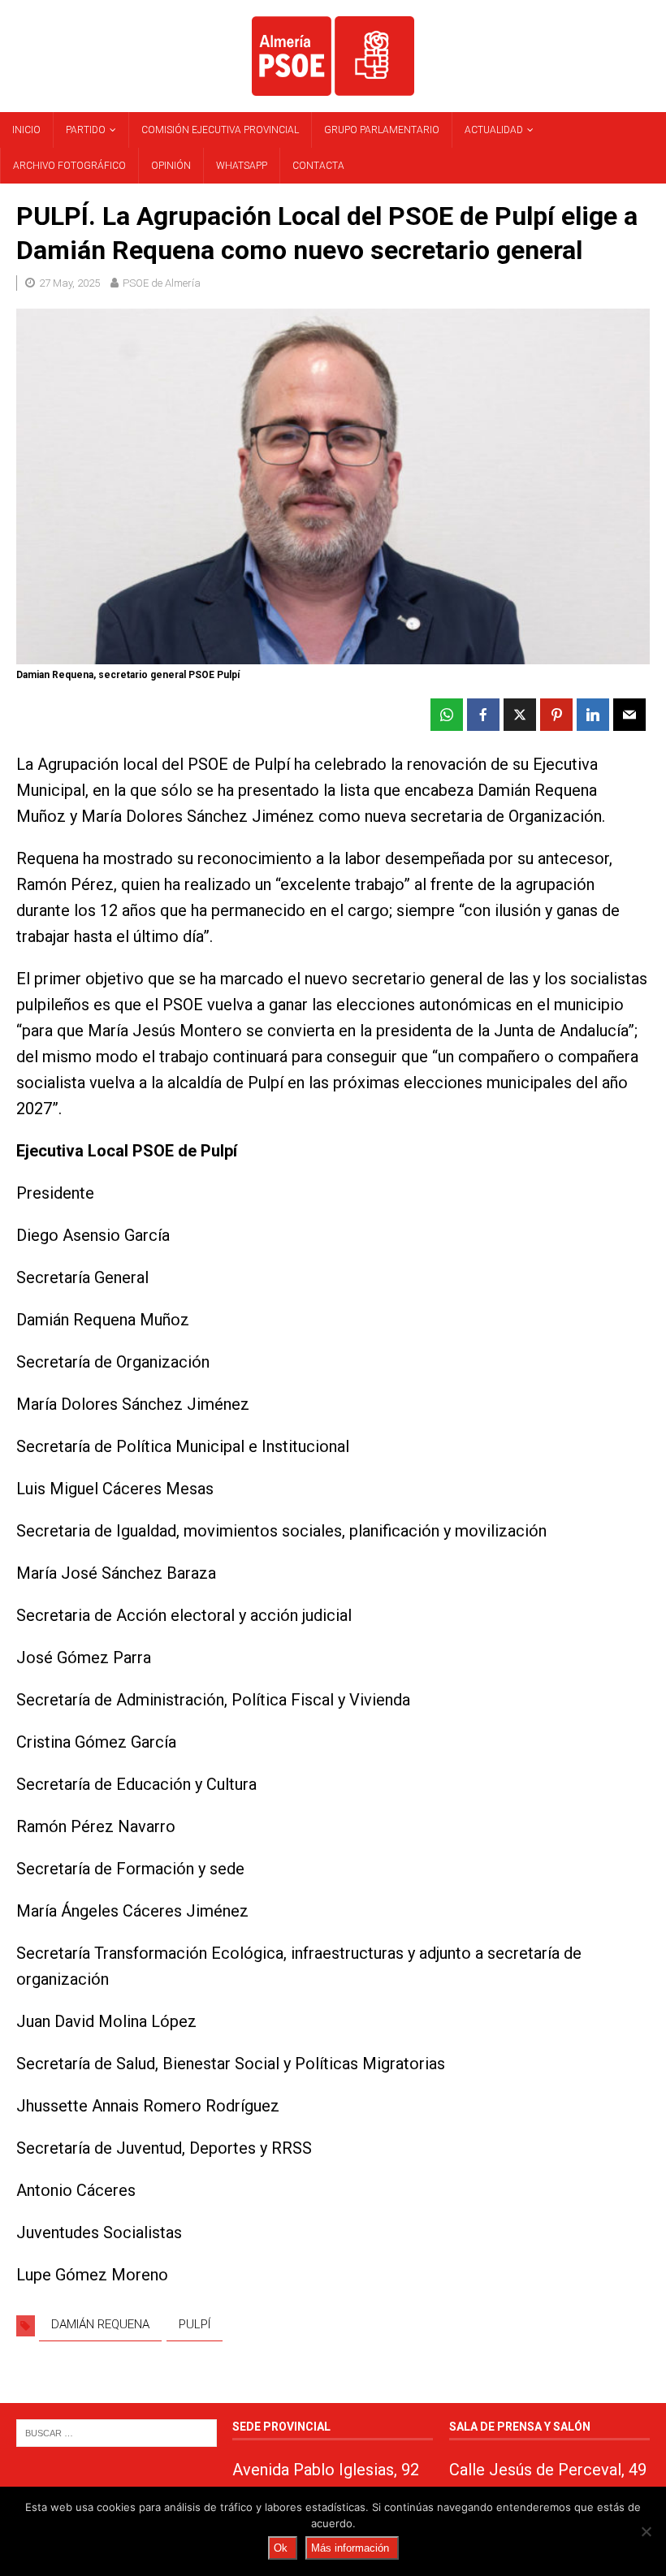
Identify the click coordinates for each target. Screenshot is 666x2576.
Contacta (318, 166)
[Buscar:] (117, 2433)
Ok (281, 2548)
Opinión (171, 166)
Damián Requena (100, 2324)
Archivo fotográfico (69, 166)
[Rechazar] (646, 2531)
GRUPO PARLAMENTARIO (382, 130)
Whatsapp (242, 166)
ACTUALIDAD (494, 130)
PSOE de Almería (162, 283)
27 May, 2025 (69, 283)
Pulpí (195, 2324)
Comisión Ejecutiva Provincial (220, 130)
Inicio (26, 130)
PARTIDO (86, 130)
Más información (350, 2548)
